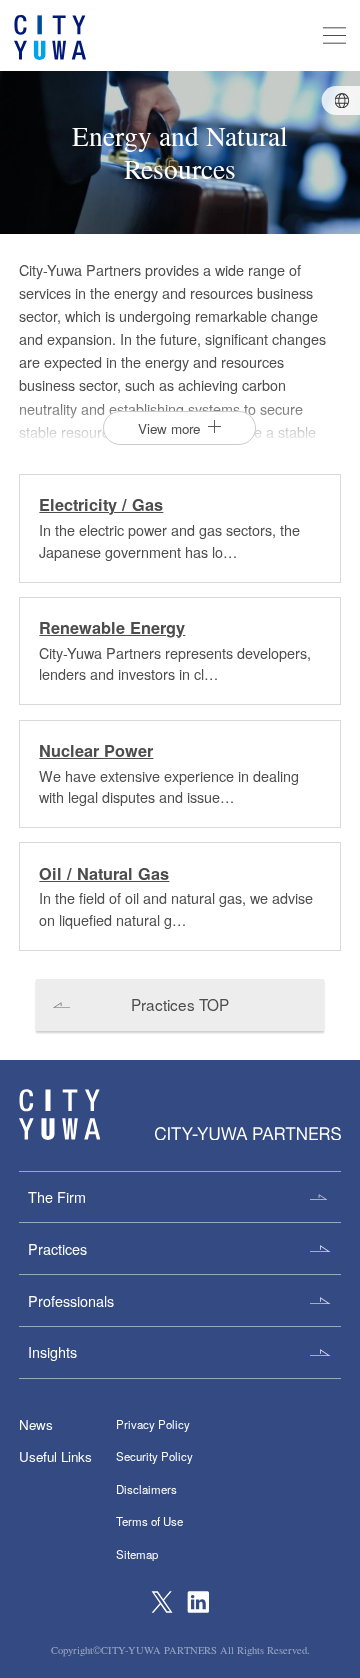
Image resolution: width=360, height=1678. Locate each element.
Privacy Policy (153, 1424)
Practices (57, 1248)
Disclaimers (146, 1489)
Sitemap (137, 1554)
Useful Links (55, 1456)
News (36, 1424)
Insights (52, 1351)
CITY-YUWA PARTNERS (59, 1114)
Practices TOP (180, 1004)
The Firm (57, 1196)
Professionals (71, 1300)
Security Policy (154, 1456)
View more (169, 428)
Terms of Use (149, 1521)
